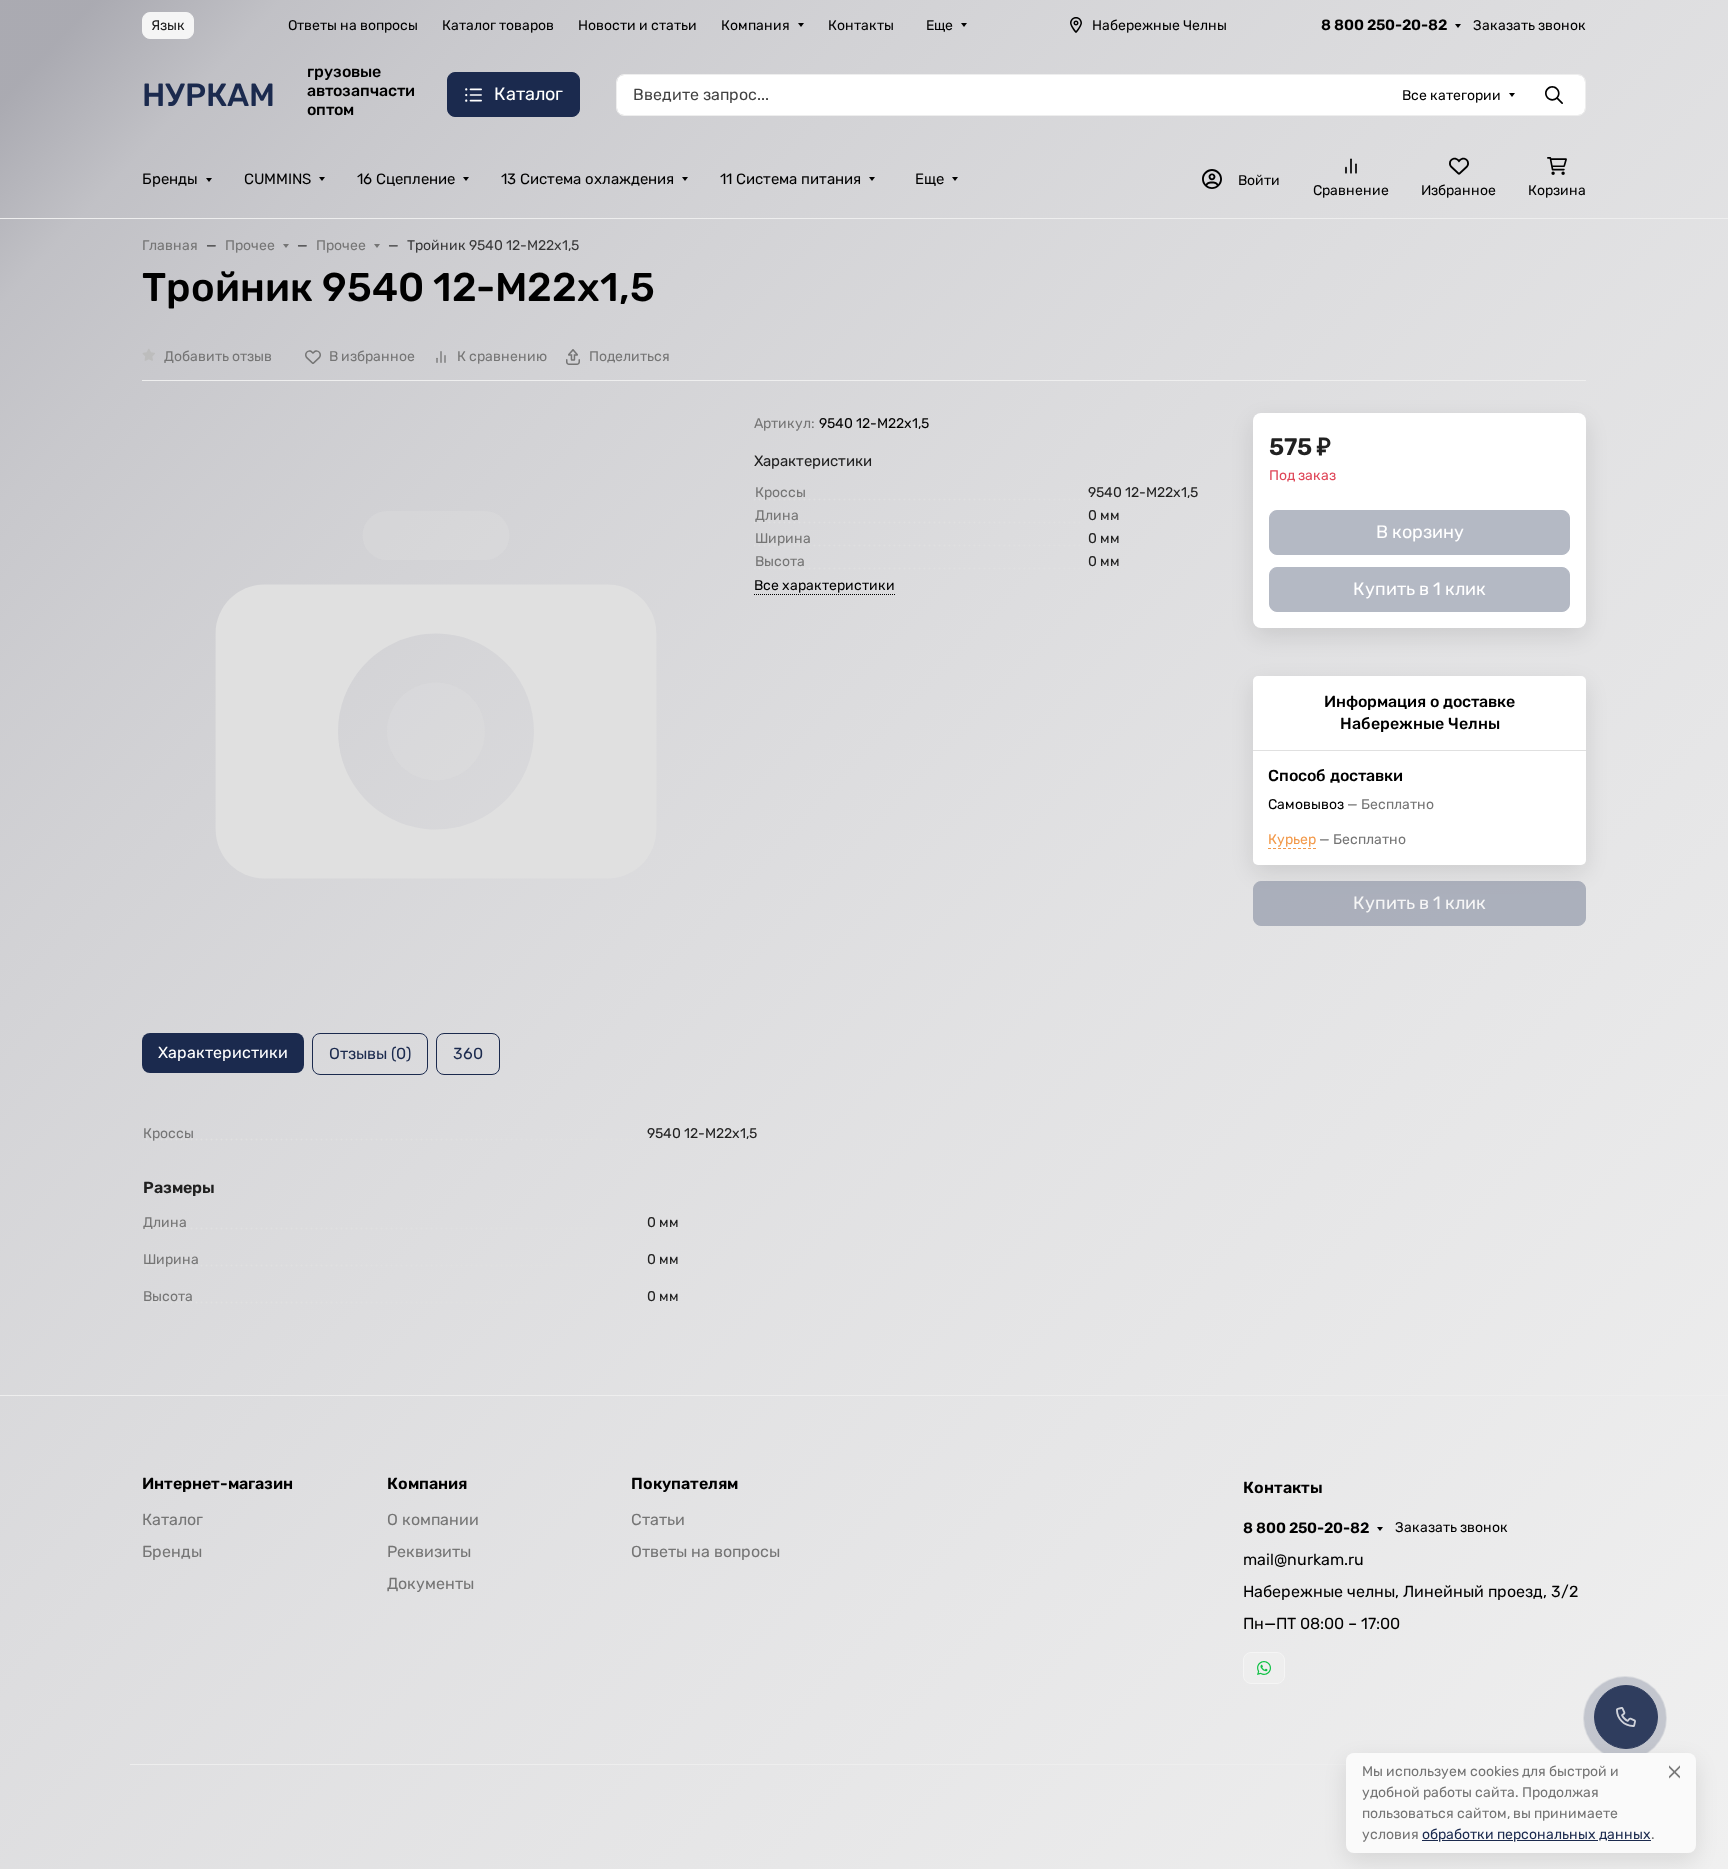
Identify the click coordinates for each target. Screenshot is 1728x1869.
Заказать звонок (1529, 25)
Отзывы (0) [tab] (370, 1053)
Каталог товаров (498, 25)
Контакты (861, 25)
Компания (755, 25)
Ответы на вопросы (353, 25)
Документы (430, 1583)
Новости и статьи (637, 25)
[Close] (1674, 1771)
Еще (939, 25)
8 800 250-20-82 (1384, 25)
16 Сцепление (406, 179)
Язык (168, 25)
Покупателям (684, 1484)
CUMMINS (277, 179)
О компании (433, 1519)
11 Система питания (790, 179)
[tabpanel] (864, 1215)
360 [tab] (468, 1053)
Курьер (1292, 839)
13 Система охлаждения (587, 179)
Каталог (172, 1519)
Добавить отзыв (218, 356)
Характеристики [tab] (223, 1052)
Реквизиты (429, 1551)
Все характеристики (824, 585)
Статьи (658, 1519)
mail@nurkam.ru (1303, 1559)
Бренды (170, 179)
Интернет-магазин (217, 1484)
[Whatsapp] (1264, 1668)
